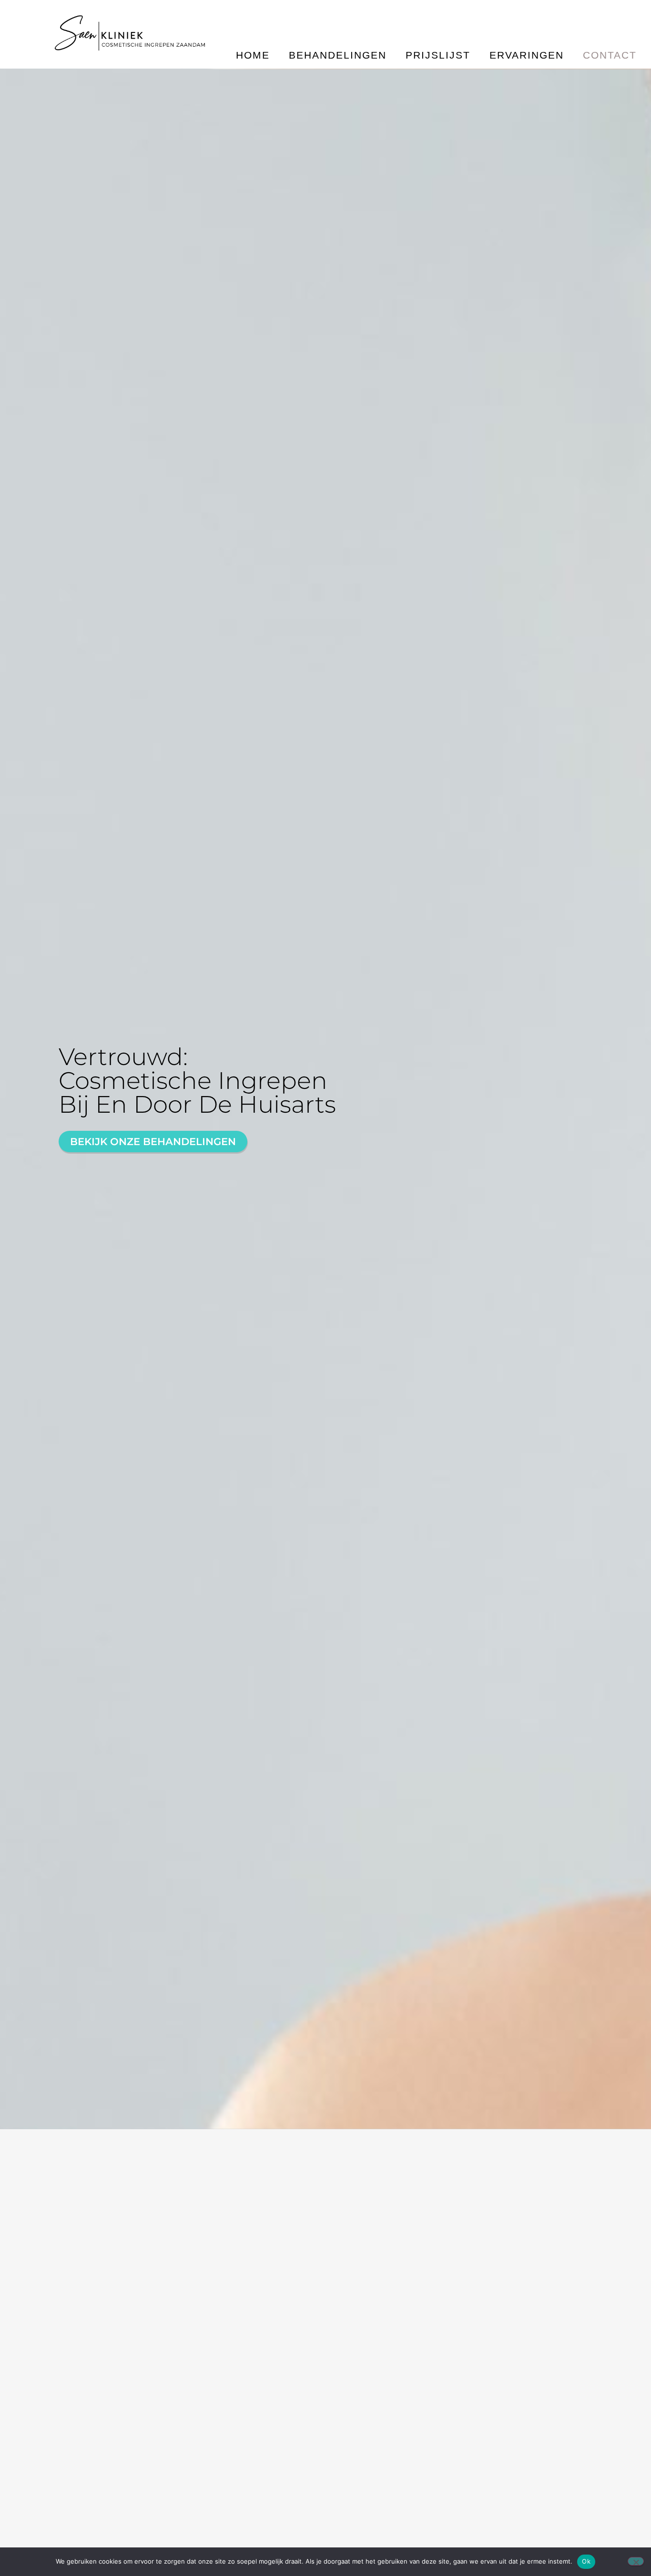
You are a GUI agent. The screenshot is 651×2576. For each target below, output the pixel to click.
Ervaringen (527, 55)
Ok (586, 2561)
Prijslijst (438, 55)
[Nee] (636, 2561)
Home (253, 55)
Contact (610, 55)
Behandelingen (338, 55)
